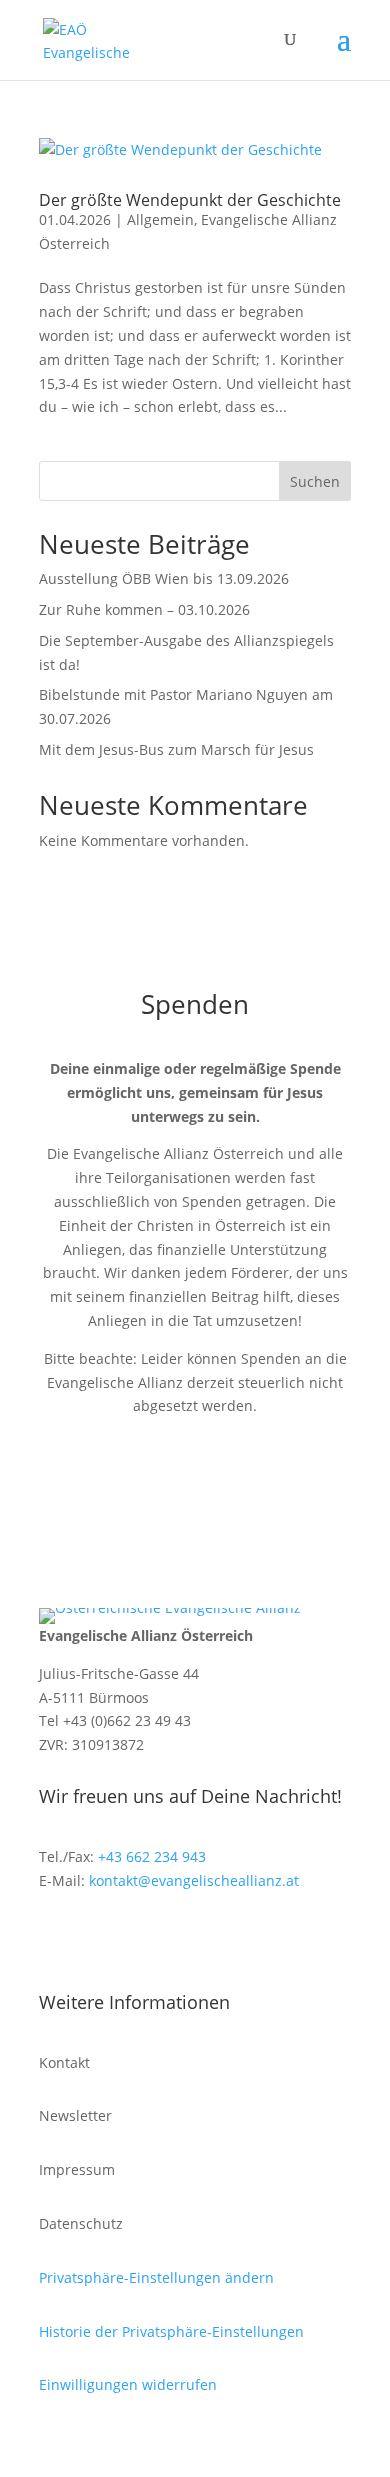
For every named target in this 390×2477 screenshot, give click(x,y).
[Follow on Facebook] (55, 1939)
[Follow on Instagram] (95, 1939)
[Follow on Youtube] (135, 1939)
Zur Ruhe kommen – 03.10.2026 (144, 609)
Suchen (315, 481)
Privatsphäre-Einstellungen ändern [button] (156, 2277)
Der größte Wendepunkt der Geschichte (190, 200)
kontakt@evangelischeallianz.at (194, 1880)
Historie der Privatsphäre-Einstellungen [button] (171, 2331)
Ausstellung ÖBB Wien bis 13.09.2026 (164, 578)
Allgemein (160, 219)
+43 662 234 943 (152, 1856)
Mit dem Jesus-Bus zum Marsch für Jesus (176, 749)
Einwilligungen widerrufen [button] (128, 2384)
